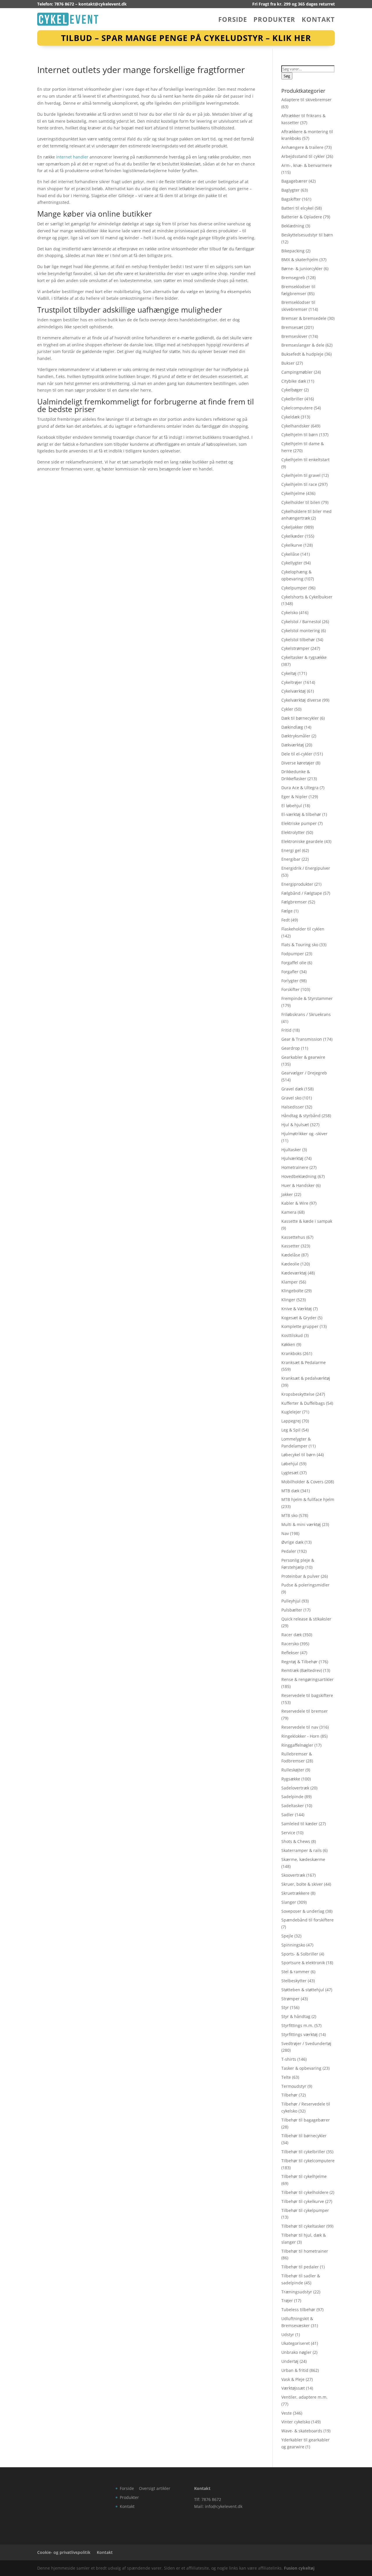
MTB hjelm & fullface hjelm (308, 1499)
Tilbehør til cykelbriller (303, 2152)
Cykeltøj (289, 673)
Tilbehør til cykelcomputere (308, 2161)
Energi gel (291, 850)
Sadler (288, 1815)
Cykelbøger (292, 390)
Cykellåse (290, 554)
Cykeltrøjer (292, 682)
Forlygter (290, 981)
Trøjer (287, 2300)
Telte (286, 2077)
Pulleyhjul (291, 1601)
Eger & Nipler (294, 797)
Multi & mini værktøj (301, 1524)
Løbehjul (290, 1464)
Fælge (287, 911)
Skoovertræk (293, 1875)
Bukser (288, 363)
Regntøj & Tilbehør (299, 1662)
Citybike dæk (294, 381)
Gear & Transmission (302, 1039)
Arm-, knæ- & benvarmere (307, 165)
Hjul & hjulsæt (295, 1125)
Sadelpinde (292, 1797)
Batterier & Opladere (302, 217)
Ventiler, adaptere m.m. (304, 2397)
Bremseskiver (294, 336)
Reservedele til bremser (305, 1711)
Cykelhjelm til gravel (301, 475)
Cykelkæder (293, 536)
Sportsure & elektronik (303, 1963)
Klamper (290, 1282)
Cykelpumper (294, 588)
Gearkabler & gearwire (303, 1057)
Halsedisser (293, 1107)
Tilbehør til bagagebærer (306, 2120)
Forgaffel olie (294, 963)
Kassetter (290, 1246)
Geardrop (291, 1048)
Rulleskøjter (293, 1770)
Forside (233, 20)
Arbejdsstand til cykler (303, 156)
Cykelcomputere (297, 408)
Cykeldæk (290, 417)
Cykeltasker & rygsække (304, 657)
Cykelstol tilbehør (298, 640)
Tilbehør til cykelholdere (305, 2192)
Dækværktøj (293, 745)
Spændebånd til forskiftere (307, 1920)
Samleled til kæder (299, 1824)
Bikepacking (293, 251)
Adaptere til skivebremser (306, 100)
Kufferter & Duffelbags (303, 1403)
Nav (285, 1533)
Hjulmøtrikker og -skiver (304, 1134)
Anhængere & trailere (302, 147)
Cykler (287, 709)
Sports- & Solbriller (300, 1954)
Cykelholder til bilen (301, 502)
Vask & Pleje (293, 2379)
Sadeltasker (293, 1806)
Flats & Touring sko (300, 945)
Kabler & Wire (295, 1203)
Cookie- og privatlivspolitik (64, 2552)
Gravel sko (291, 1098)
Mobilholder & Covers (302, 1482)
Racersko (290, 1644)
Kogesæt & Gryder (299, 1318)
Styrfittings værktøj (299, 2034)
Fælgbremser (294, 902)
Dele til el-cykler (297, 754)
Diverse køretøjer (298, 763)
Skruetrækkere (295, 1893)
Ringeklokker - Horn (300, 1736)
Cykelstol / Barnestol (301, 622)
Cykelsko (290, 613)
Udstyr (288, 2335)
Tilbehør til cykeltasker (303, 2226)
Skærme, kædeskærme (303, 1859)
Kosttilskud (292, 1335)
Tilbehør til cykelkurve (303, 2201)
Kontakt (318, 20)
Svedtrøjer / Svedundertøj (306, 2043)
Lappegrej (291, 1421)
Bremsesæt (292, 327)
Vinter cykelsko (296, 2422)
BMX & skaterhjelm (300, 260)
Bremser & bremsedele (304, 318)
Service (288, 1833)
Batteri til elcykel (297, 208)
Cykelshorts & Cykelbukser (307, 597)
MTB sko (289, 1515)
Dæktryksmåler (296, 736)
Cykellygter (292, 563)
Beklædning (293, 226)
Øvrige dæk (292, 1542)
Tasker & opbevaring (301, 2068)
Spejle (287, 1936)
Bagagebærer (294, 181)
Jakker (287, 1194)
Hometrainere (295, 1167)
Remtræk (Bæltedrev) (302, 1670)
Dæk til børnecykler (300, 718)
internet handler (72, 157)
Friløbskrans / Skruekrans (306, 1014)
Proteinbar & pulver (301, 1576)
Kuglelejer (291, 1412)
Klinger (288, 1300)
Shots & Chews (296, 1841)
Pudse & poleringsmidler (305, 1585)
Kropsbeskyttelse (298, 1394)
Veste (287, 2413)
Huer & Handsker (298, 1185)
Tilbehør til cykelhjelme (304, 2176)
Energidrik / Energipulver (306, 868)
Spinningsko (293, 1945)
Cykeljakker (292, 527)
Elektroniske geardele (302, 841)
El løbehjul (292, 806)
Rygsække (291, 1779)
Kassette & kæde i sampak (307, 1221)
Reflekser (290, 1653)
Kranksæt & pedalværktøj (306, 1378)
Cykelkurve (292, 545)
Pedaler (289, 1551)
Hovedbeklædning (299, 1176)
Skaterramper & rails (302, 1850)
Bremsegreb (293, 278)
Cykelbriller (292, 399)
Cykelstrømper (295, 648)
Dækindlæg (292, 727)
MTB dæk (290, 1491)
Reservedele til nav (300, 1727)
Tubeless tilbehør (298, 2310)
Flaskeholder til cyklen (303, 929)
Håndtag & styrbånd (301, 1116)
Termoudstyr (294, 2086)
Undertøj (290, 2361)
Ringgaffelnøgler (297, 1745)
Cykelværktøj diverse (301, 700)
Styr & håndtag (296, 2016)
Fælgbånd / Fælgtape (302, 893)
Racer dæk (291, 1635)
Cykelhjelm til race (299, 484)
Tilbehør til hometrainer (305, 2251)
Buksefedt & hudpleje (302, 354)
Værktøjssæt (293, 2388)
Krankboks (291, 1353)
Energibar (291, 859)
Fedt (286, 920)
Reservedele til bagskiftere (307, 1695)
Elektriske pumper (299, 823)
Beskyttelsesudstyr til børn (307, 235)
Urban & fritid (295, 2370)
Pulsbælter (292, 1610)
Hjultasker (291, 1150)
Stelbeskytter (294, 1981)
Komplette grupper (300, 1326)
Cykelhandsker (296, 426)
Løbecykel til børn (298, 1455)
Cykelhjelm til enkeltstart (305, 460)
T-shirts (289, 2059)
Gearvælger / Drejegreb (304, 1073)
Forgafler (290, 972)
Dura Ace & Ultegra (300, 788)
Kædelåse (291, 1255)
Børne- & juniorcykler (302, 269)
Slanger (289, 1902)
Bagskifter (291, 199)
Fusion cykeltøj (299, 2568)
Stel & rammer (295, 1972)
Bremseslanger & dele (303, 345)
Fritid (286, 1030)
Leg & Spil (291, 1430)
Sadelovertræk (295, 1788)
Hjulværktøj (292, 1158)
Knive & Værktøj (297, 1309)
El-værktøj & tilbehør (301, 814)
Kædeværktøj (294, 1273)
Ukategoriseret (296, 2343)
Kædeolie (290, 1264)
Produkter (274, 20)
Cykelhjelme (293, 493)
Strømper (290, 1999)
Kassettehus (293, 1237)
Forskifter (290, 989)
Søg (287, 76)
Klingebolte (292, 1291)
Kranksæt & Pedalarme (304, 1362)
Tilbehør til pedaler (300, 2267)
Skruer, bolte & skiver (302, 1884)
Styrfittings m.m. (297, 2025)
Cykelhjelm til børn (300, 435)
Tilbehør (289, 2095)
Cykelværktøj (294, 691)
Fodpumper (293, 954)
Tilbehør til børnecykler (304, 2136)
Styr (285, 2007)
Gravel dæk (292, 1089)
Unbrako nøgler (296, 2352)
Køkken (288, 1344)
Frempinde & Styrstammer (307, 998)
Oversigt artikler (155, 2488)
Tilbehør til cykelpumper (305, 2210)
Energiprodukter (297, 884)
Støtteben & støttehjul (303, 1990)
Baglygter (290, 190)
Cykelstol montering (301, 631)
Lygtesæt (290, 1473)
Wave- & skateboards (302, 2431)
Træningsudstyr (297, 2292)
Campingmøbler (297, 372)
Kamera (289, 1212)
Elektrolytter (293, 832)
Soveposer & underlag (303, 1911)
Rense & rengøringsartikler (307, 1679)
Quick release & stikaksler (306, 1619)
